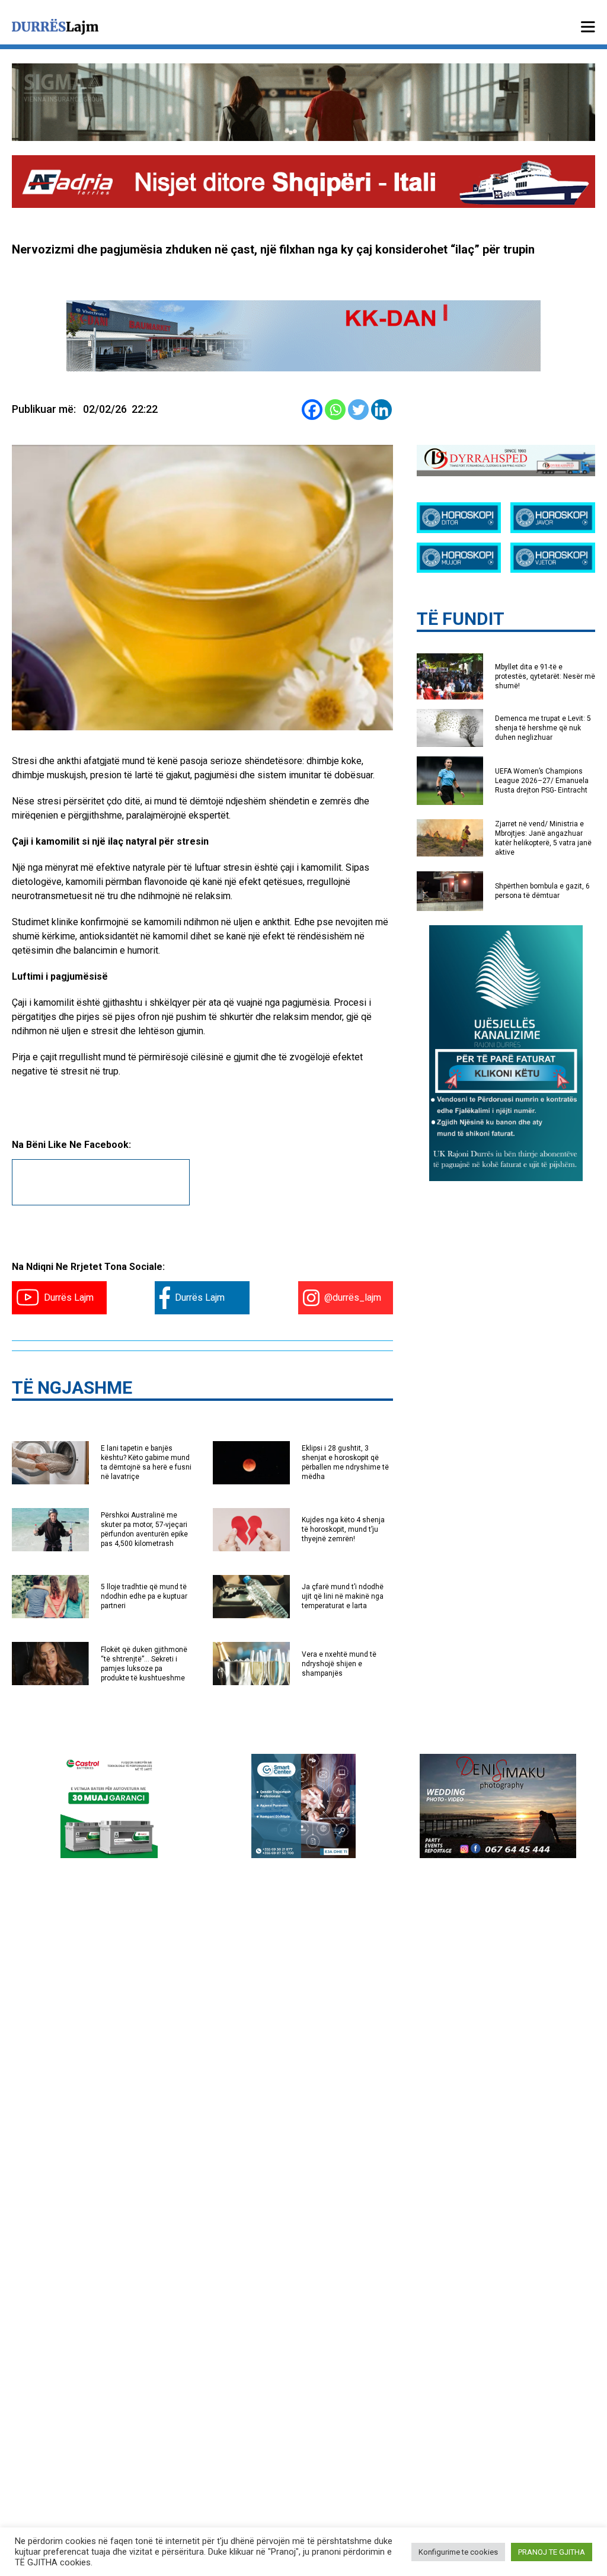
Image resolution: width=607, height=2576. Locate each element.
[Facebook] (312, 410)
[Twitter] (358, 410)
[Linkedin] (381, 410)
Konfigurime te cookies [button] (458, 2552)
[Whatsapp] (335, 410)
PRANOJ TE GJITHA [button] (552, 2552)
